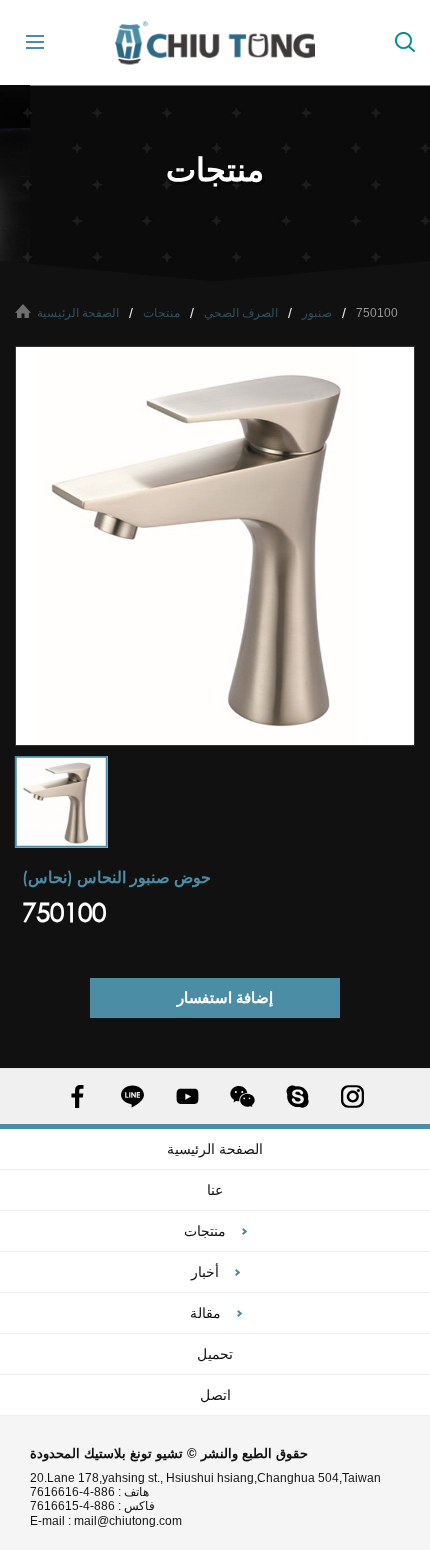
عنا (215, 1190)
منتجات (161, 313)
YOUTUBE (187, 1096)
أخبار (205, 1272)
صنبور (317, 313)
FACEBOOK (77, 1096)
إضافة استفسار (225, 997)
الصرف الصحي (241, 313)
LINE (132, 1096)
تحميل (215, 1354)
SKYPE (297, 1096)
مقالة (205, 1313)
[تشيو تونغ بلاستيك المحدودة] (215, 42)
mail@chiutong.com (135, 1521)
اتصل (215, 1395)
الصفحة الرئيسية (78, 313)
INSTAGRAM (352, 1096)
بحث (405, 42)
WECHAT (242, 1096)
